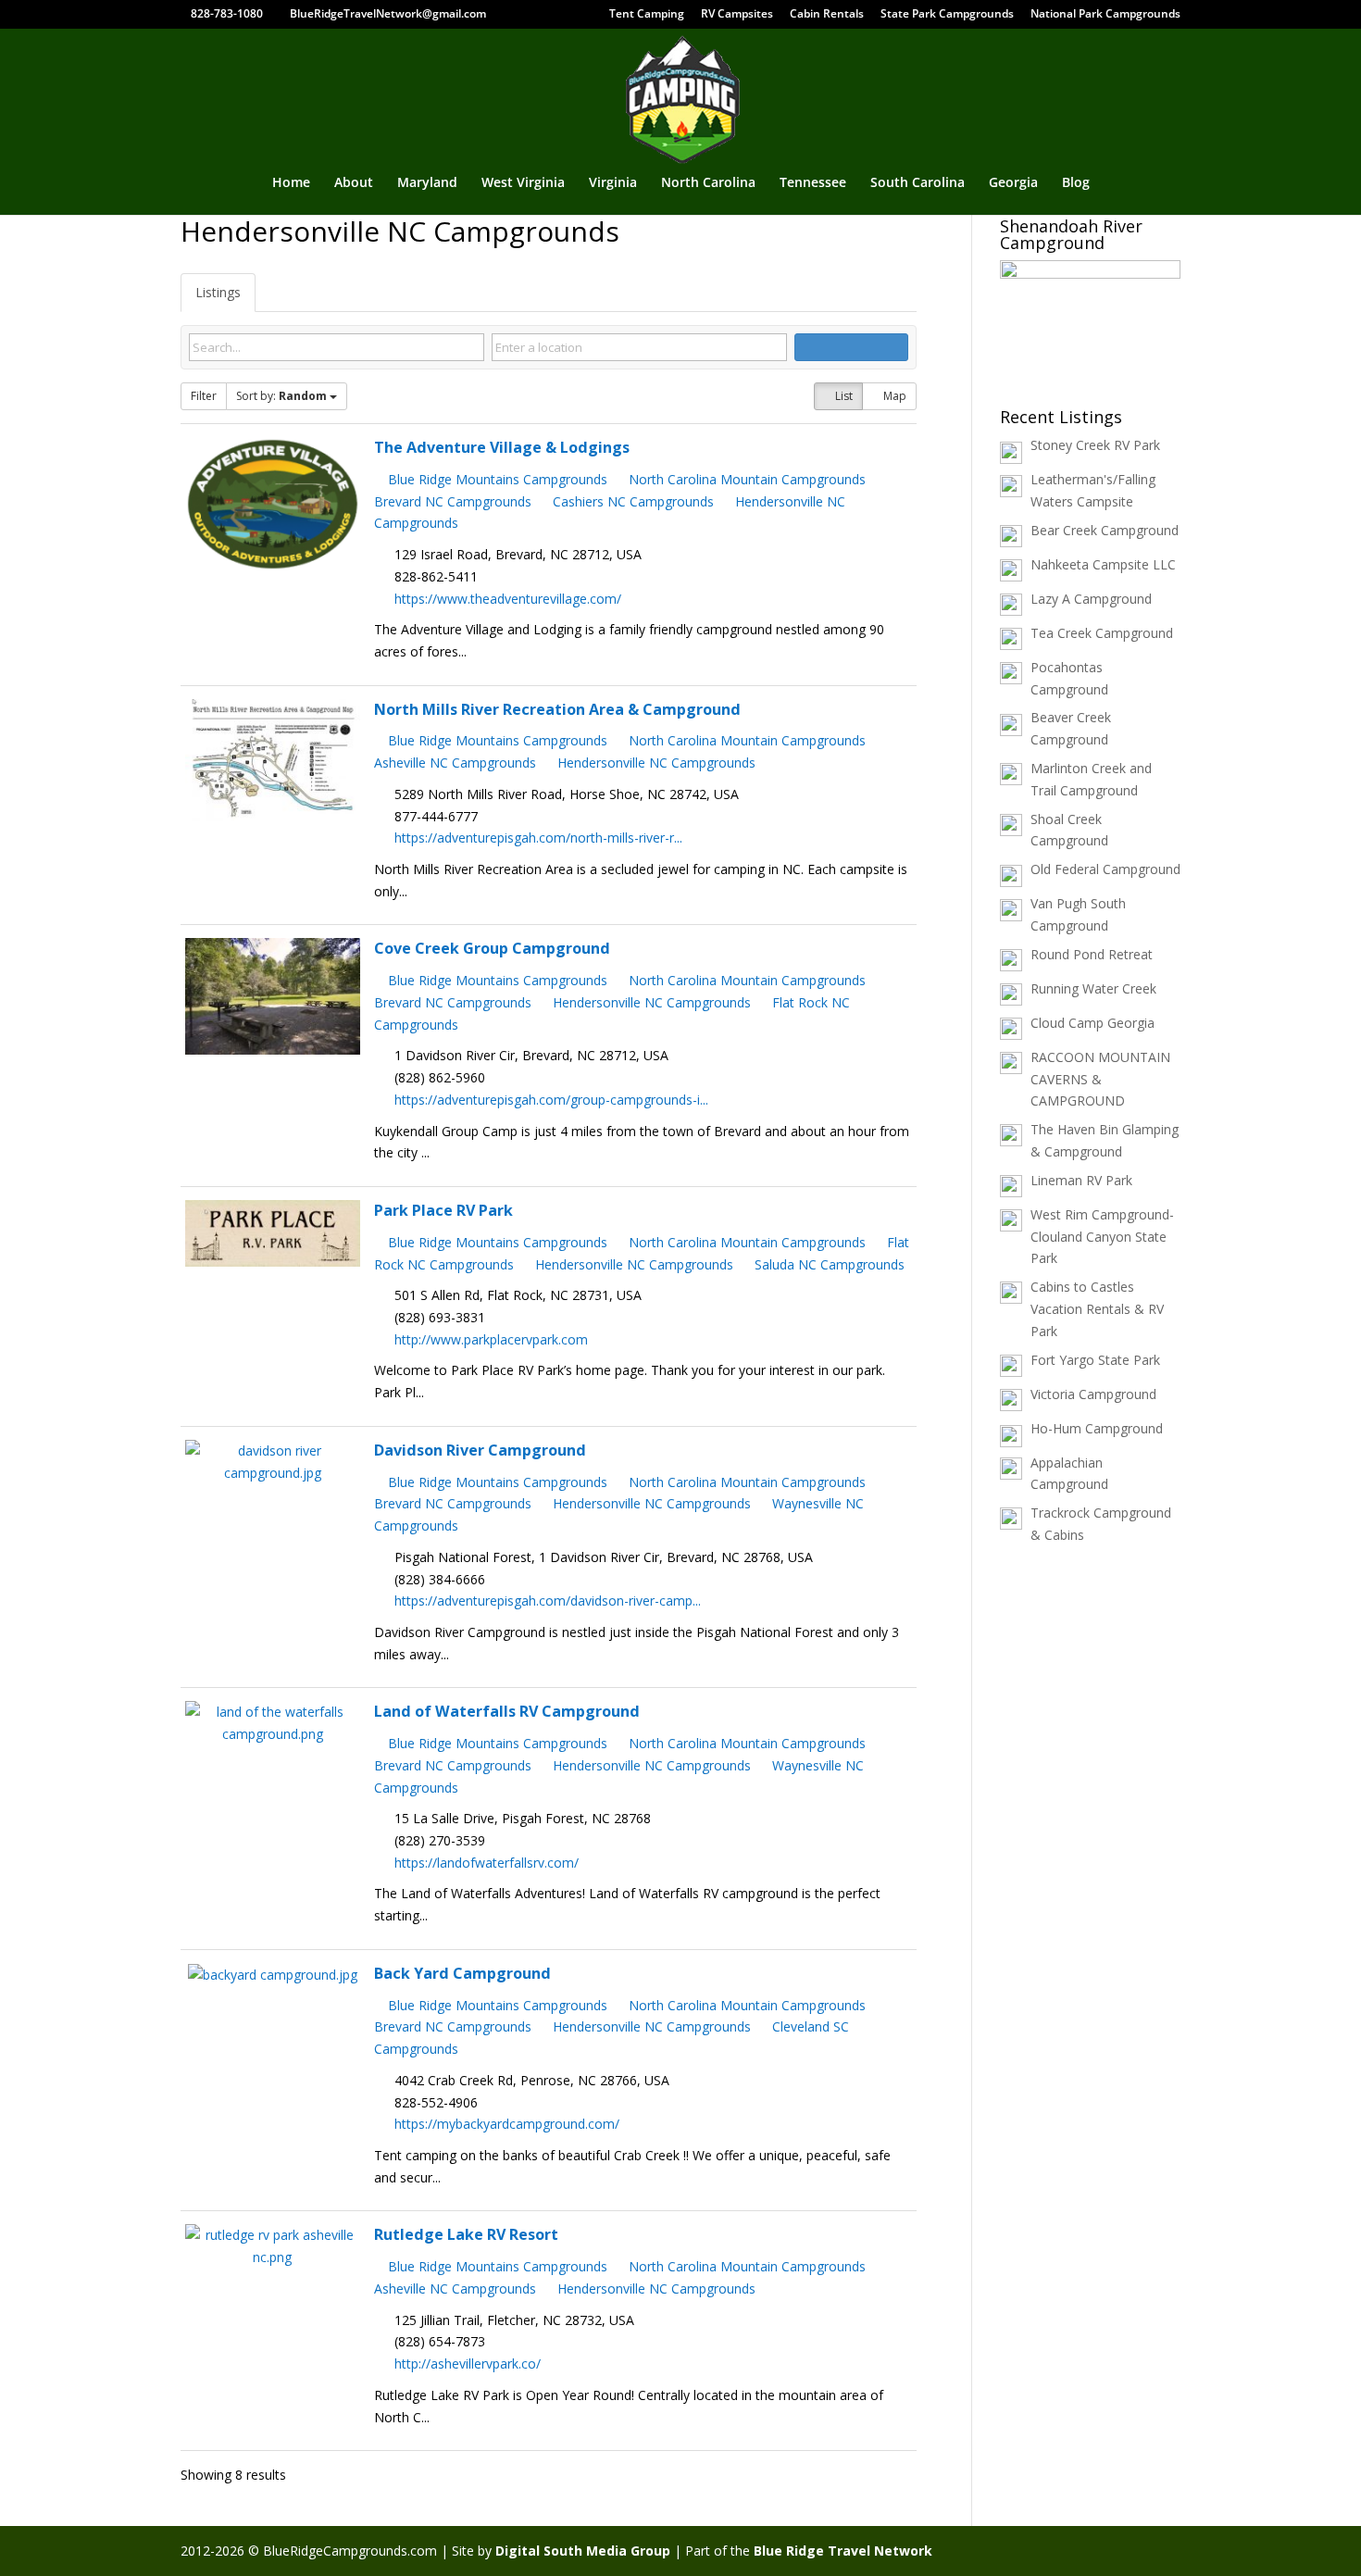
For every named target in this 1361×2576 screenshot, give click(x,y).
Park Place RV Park (443, 1210)
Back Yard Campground (462, 1973)
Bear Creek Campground (1105, 530)
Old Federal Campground (1105, 869)
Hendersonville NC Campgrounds (655, 763)
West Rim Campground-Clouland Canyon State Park (1102, 1237)
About (354, 183)
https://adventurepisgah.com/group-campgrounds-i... (551, 1100)
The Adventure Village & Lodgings (502, 447)
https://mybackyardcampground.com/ (507, 2124)
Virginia (613, 183)
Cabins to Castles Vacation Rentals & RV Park (1097, 1309)
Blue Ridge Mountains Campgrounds (496, 479)
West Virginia (523, 183)
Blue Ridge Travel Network (843, 2551)
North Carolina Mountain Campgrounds (745, 479)
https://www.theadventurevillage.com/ (508, 599)
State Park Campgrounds (947, 15)
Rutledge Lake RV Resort (466, 2234)
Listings (218, 292)
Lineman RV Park (1081, 1180)
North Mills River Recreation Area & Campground (557, 709)
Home (291, 183)
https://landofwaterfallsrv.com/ (487, 1863)
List (843, 396)
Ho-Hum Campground (1097, 1428)
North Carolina (708, 183)
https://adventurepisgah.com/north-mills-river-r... (538, 838)
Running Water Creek (1093, 988)
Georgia (1013, 183)
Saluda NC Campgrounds (828, 1264)
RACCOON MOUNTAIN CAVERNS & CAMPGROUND (1100, 1079)
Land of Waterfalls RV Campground (507, 1711)
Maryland (427, 183)
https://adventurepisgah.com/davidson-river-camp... (548, 1601)
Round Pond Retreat (1092, 954)
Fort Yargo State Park (1095, 1360)
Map (893, 396)
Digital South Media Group (583, 2551)
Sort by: (281, 396)
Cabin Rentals (827, 15)
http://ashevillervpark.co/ (468, 2363)
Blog (1076, 183)
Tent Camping (647, 15)
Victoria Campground (1093, 1394)
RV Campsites (737, 15)
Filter (204, 396)
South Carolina (918, 183)
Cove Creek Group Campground (492, 948)
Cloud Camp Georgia (1093, 1023)
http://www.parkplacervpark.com (491, 1339)
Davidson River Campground (480, 1450)
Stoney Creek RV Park (1095, 445)
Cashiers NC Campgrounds (631, 501)
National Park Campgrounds (1105, 15)
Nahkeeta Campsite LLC (1103, 564)
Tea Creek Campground (1102, 633)
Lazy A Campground (1091, 599)
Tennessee (813, 183)
